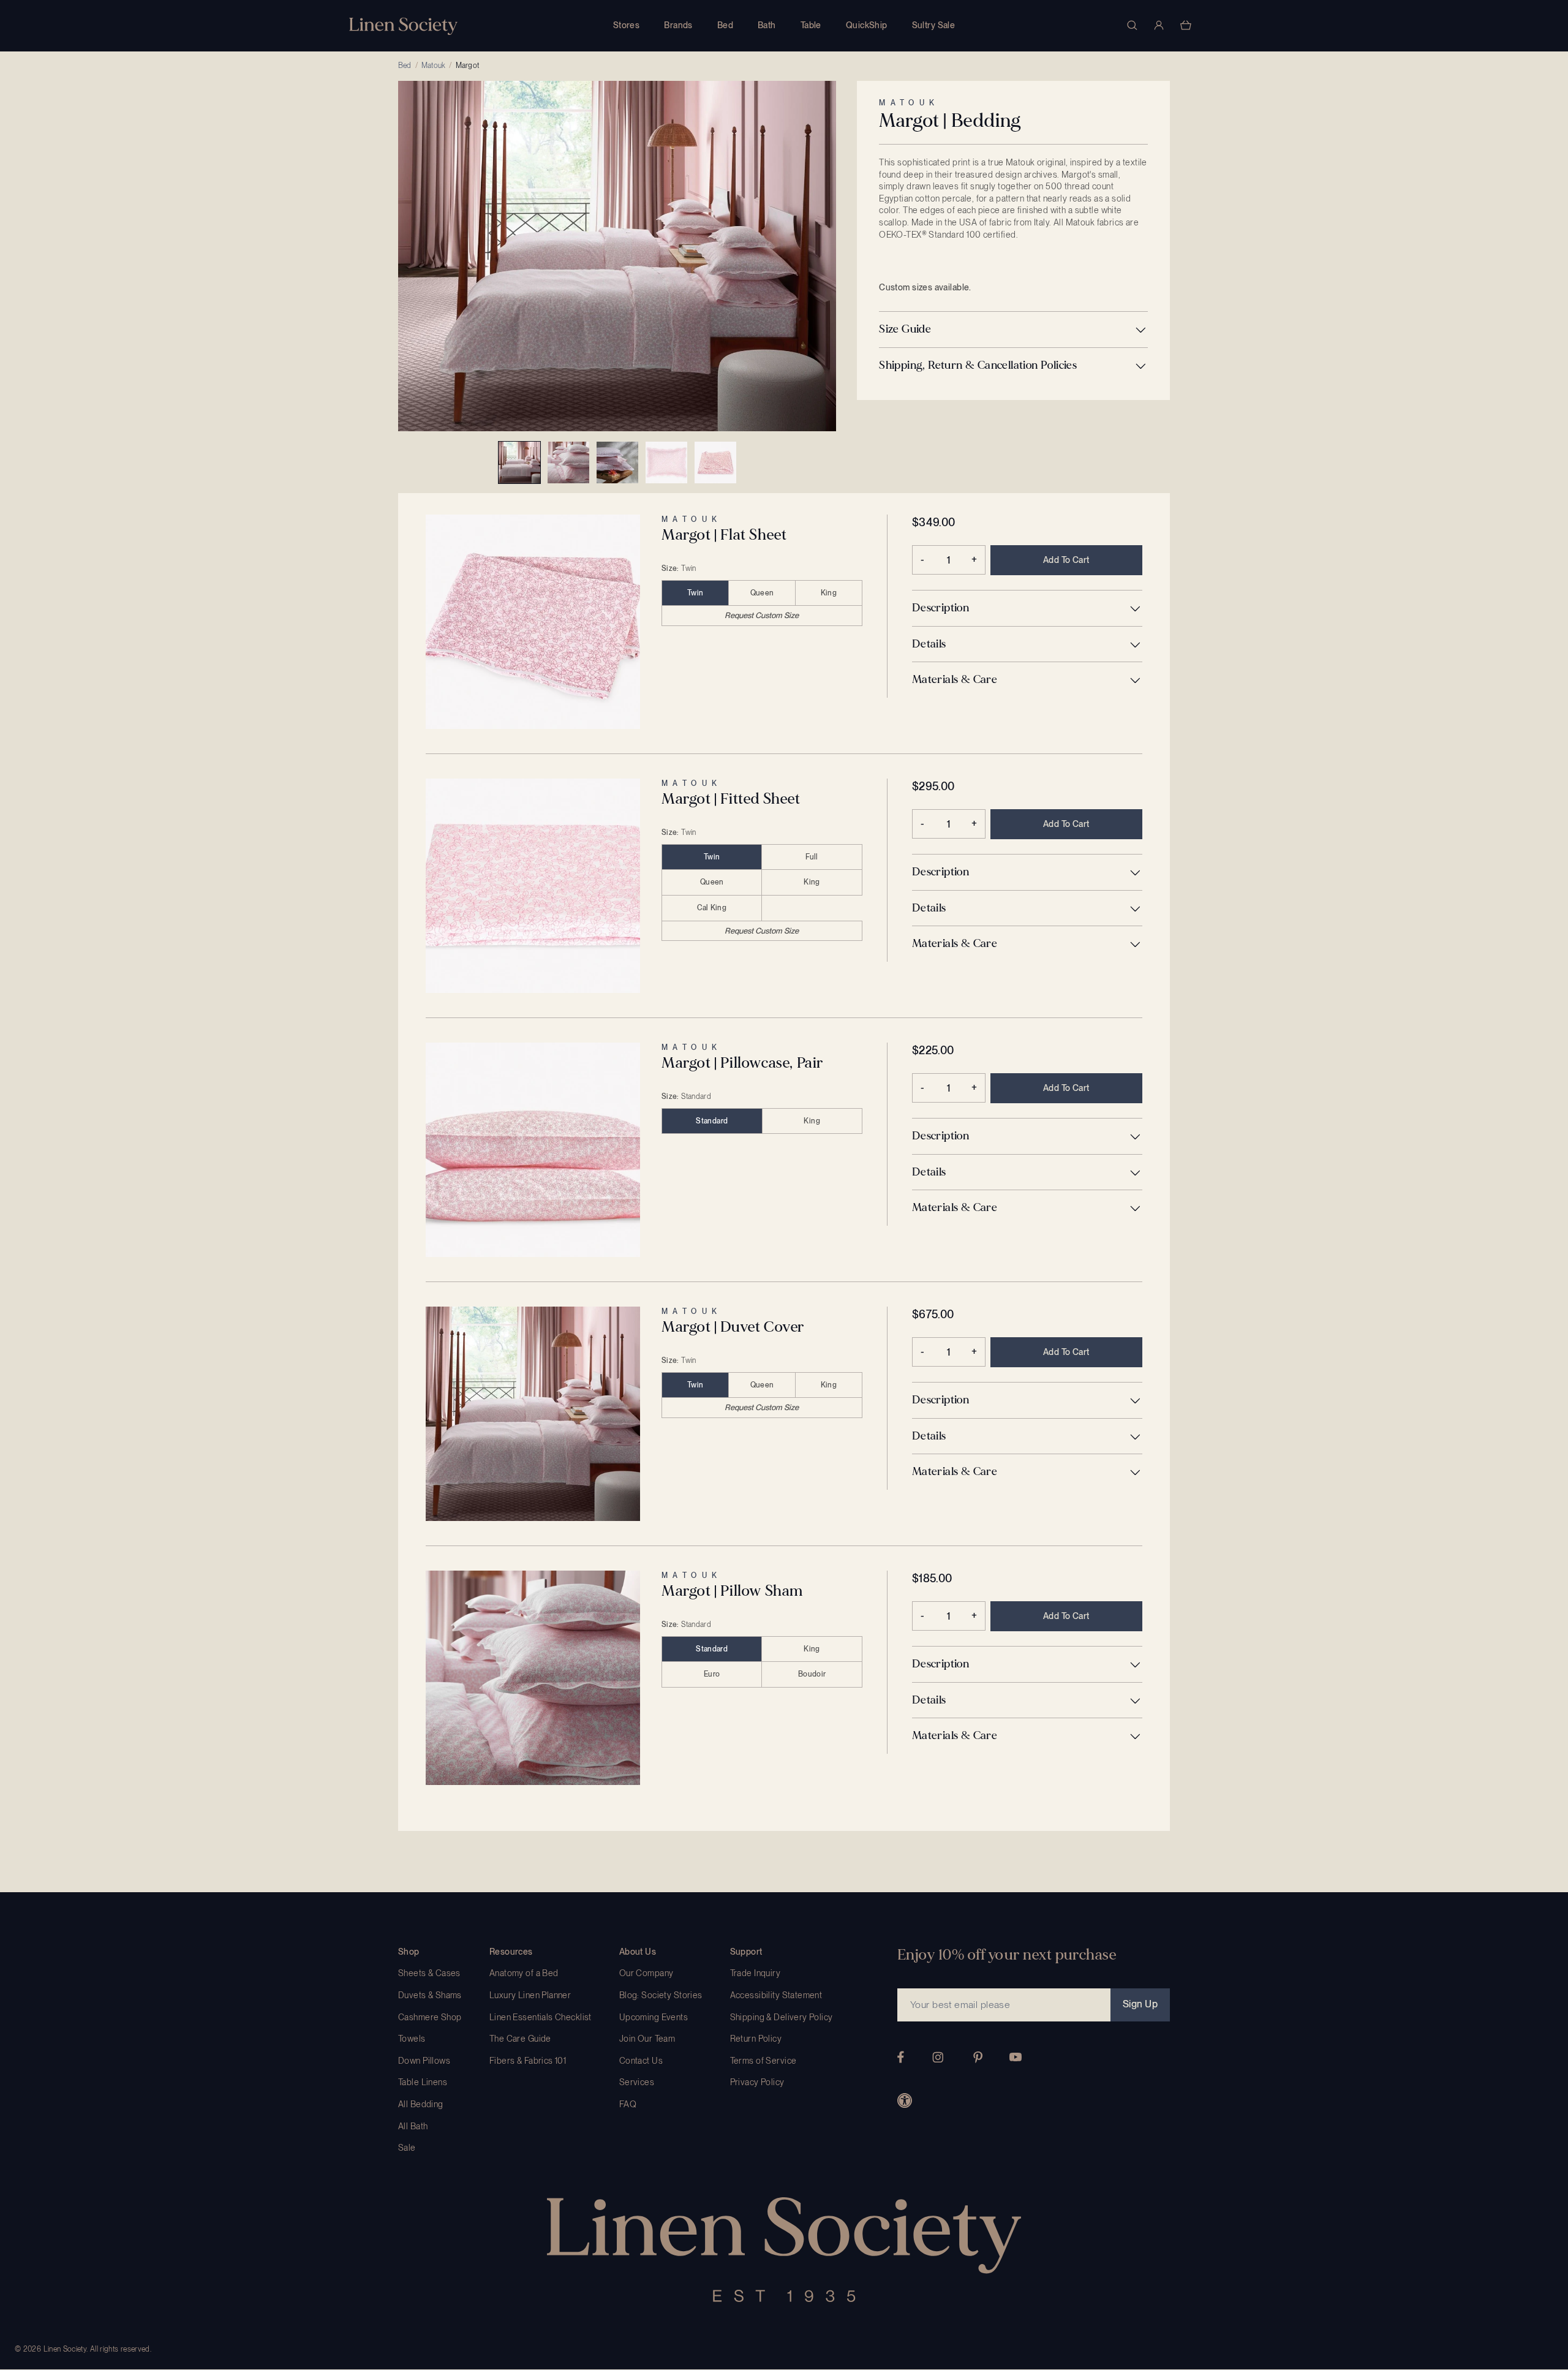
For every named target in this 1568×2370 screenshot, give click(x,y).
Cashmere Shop (430, 2017)
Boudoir (812, 1674)
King (829, 593)
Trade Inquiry (755, 1973)
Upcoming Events (654, 2017)
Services (637, 2082)
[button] (1013, 330)
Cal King (712, 908)
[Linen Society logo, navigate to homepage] (403, 26)
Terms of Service (763, 2061)
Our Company (646, 1973)
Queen (762, 593)
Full (812, 857)
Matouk (433, 66)
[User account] (1159, 25)
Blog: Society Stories (661, 1995)
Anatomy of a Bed (524, 1973)
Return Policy (756, 2039)
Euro (712, 1674)
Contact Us (641, 2061)
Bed (725, 25)
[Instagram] (938, 2057)
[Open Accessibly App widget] (905, 2100)
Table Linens (423, 2082)
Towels (412, 2039)
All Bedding (421, 2104)
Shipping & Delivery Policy (782, 2017)
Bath (767, 25)
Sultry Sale (934, 25)
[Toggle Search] (1132, 25)
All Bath (413, 2126)
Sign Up (1140, 2004)
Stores (627, 25)
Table (811, 25)
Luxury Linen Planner (530, 1995)
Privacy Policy (757, 2082)
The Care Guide (520, 2039)
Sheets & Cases (429, 1973)
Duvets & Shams (430, 1995)
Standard (712, 1121)
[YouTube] (1016, 2057)
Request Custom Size (762, 615)
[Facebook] (901, 2057)
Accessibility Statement (776, 1995)
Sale (407, 2148)
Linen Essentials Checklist (541, 2017)
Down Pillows (424, 2061)
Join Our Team (647, 2039)
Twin (695, 593)
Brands (678, 25)
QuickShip (867, 25)
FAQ (628, 2104)
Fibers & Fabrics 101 (528, 2061)
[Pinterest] (978, 2057)
